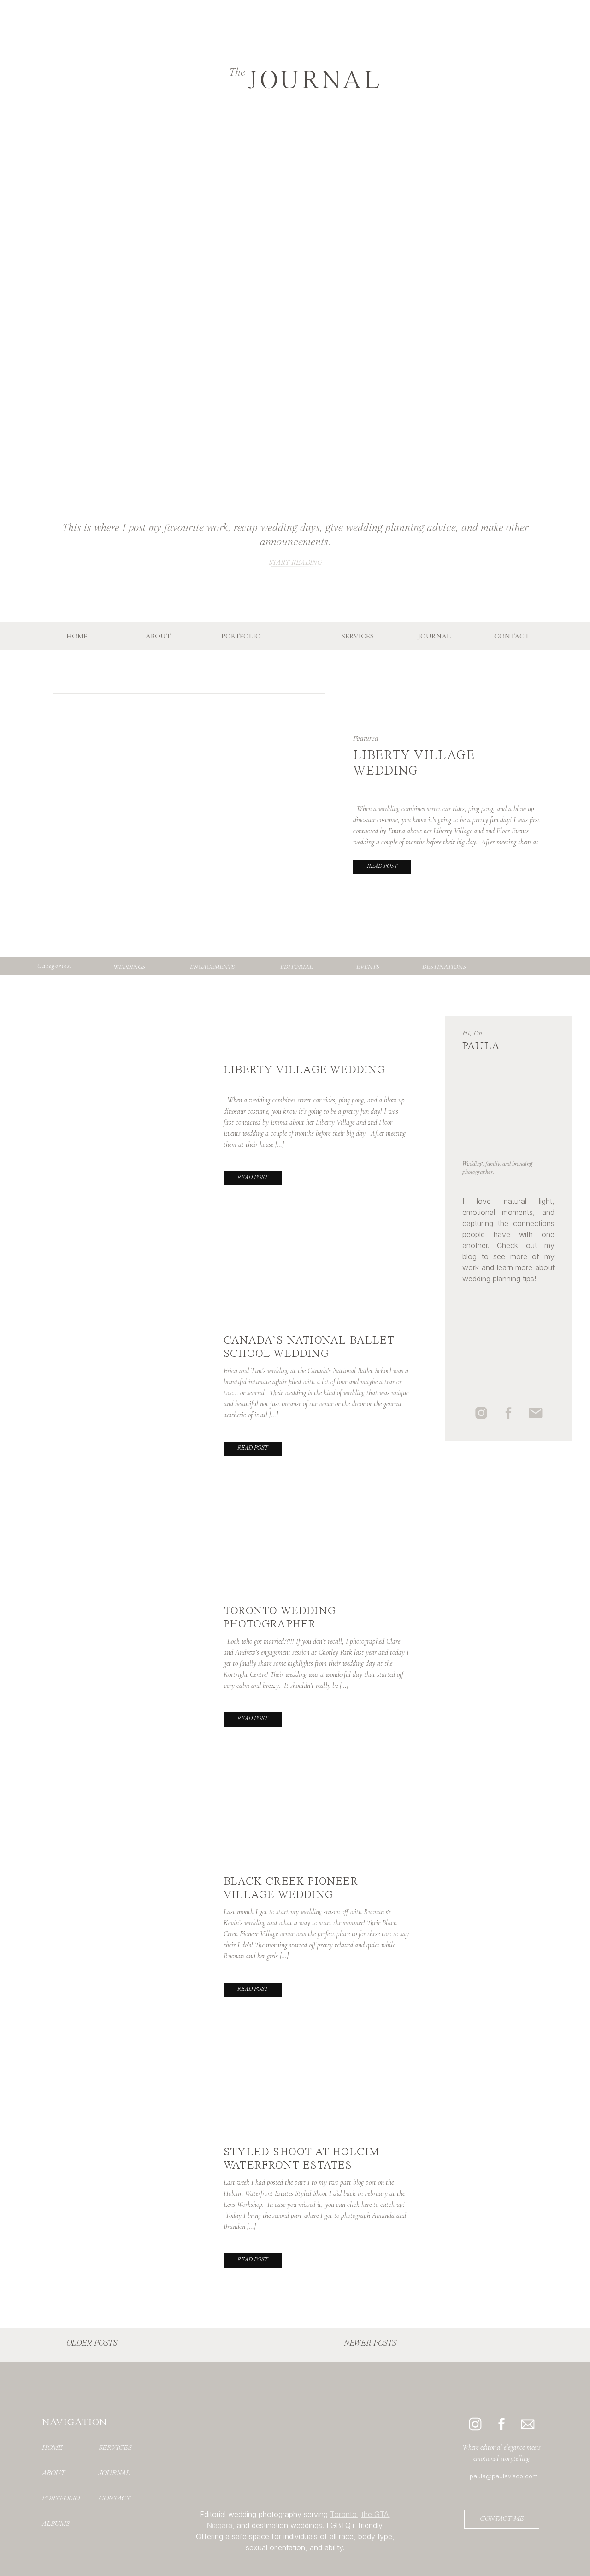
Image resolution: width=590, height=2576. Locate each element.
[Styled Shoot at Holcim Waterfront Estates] (136, 2193)
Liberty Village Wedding (305, 1070)
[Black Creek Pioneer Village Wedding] (136, 1923)
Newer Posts (370, 2343)
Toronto (343, 2514)
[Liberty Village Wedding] (136, 1111)
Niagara (219, 2525)
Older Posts (92, 2343)
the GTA (375, 2514)
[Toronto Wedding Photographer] (136, 1652)
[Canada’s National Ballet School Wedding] (136, 1382)
